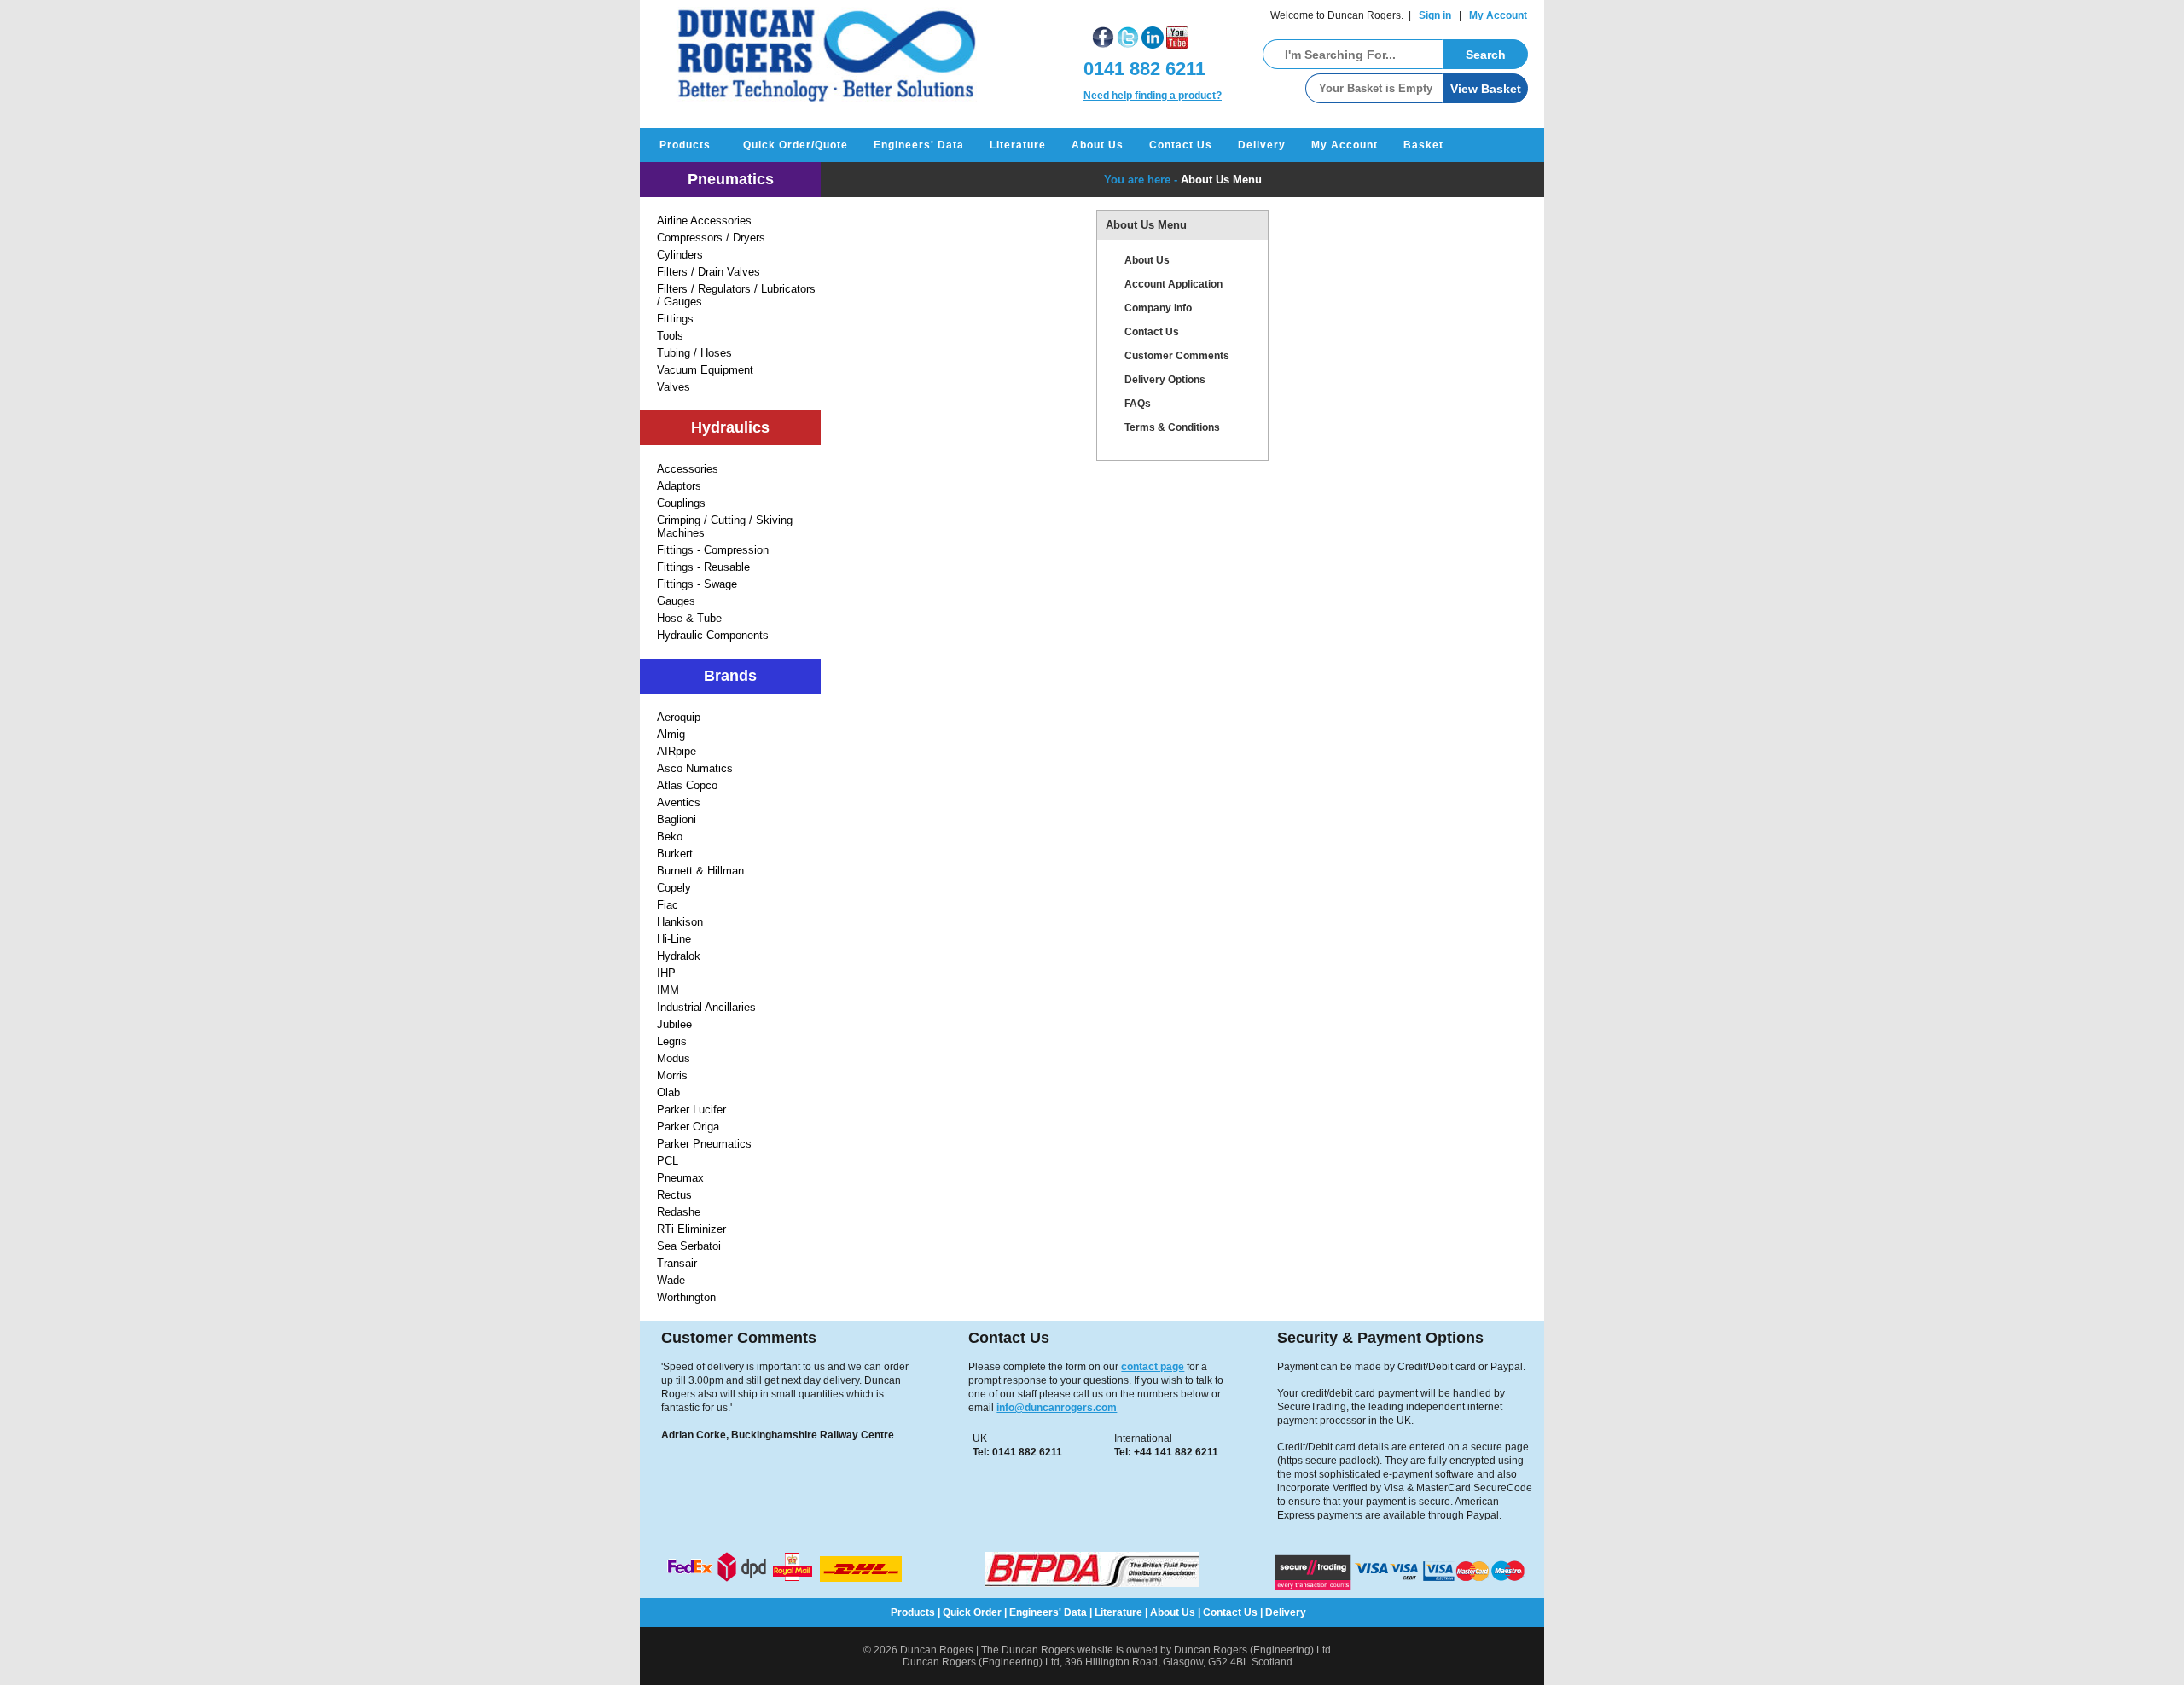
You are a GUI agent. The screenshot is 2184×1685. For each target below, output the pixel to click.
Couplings (681, 503)
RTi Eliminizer (691, 1229)
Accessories (688, 469)
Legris (672, 1041)
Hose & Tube (689, 618)
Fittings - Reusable (703, 567)
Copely (674, 888)
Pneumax (680, 1178)
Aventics (679, 802)
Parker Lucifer (691, 1110)
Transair (677, 1263)
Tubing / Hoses (694, 353)
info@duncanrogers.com (1057, 1408)
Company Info (1158, 308)
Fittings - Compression (713, 550)
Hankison (680, 922)
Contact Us (1181, 145)
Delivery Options (1165, 380)
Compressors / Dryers (711, 238)
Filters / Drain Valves (709, 272)
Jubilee (674, 1024)
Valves (674, 387)
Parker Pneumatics (704, 1144)
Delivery (1262, 145)
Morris (672, 1075)
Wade (671, 1280)
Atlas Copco (687, 785)
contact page (1153, 1367)
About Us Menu (1221, 180)
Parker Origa (688, 1127)
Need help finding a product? (1153, 96)
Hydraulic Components (713, 635)
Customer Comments (1177, 356)
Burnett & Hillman (700, 871)
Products (685, 145)
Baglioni (677, 819)
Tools (670, 336)
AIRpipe (677, 751)
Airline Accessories (704, 221)
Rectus (674, 1195)
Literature (1018, 145)
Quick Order (972, 1612)
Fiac (668, 905)
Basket (1423, 145)
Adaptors (679, 486)
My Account (1498, 15)
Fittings (675, 319)
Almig (671, 734)
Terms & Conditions (1172, 427)
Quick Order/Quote (796, 145)
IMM (668, 990)
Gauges (676, 601)
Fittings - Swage (697, 584)
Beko (670, 837)
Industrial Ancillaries (706, 1007)
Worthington (686, 1297)
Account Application (1173, 284)
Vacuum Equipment (705, 370)
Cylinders (680, 255)
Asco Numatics (695, 768)
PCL (668, 1161)
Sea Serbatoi (689, 1246)
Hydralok (679, 956)
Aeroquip (679, 717)
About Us (1098, 145)
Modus (674, 1058)
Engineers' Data (919, 145)
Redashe (679, 1212)
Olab (668, 1092)
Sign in (1435, 15)
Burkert (675, 854)
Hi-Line (674, 939)
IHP (666, 973)
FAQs (1138, 404)
